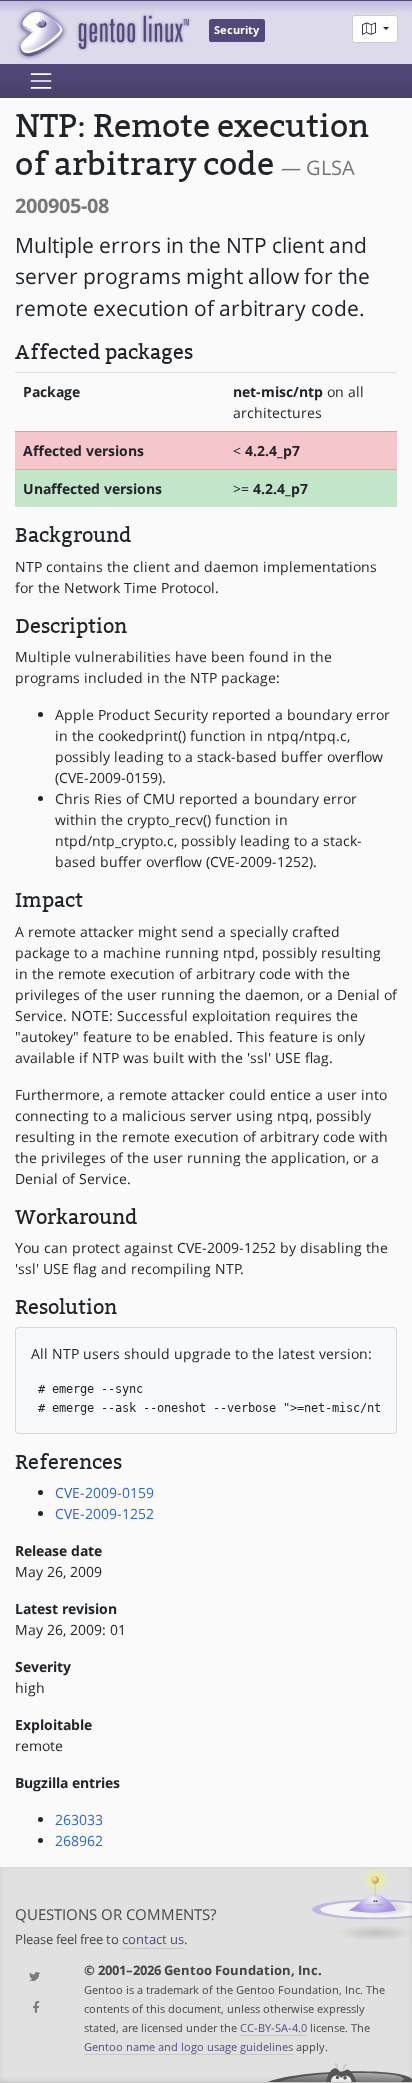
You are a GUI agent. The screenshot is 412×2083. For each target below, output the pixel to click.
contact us (153, 1939)
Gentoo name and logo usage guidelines (188, 2046)
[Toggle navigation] (41, 81)
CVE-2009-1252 (104, 1513)
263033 (79, 1819)
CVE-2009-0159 (104, 1492)
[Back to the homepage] (102, 32)
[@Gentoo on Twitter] (34, 1977)
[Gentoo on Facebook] (34, 2008)
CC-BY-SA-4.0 (273, 2027)
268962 (79, 1840)
